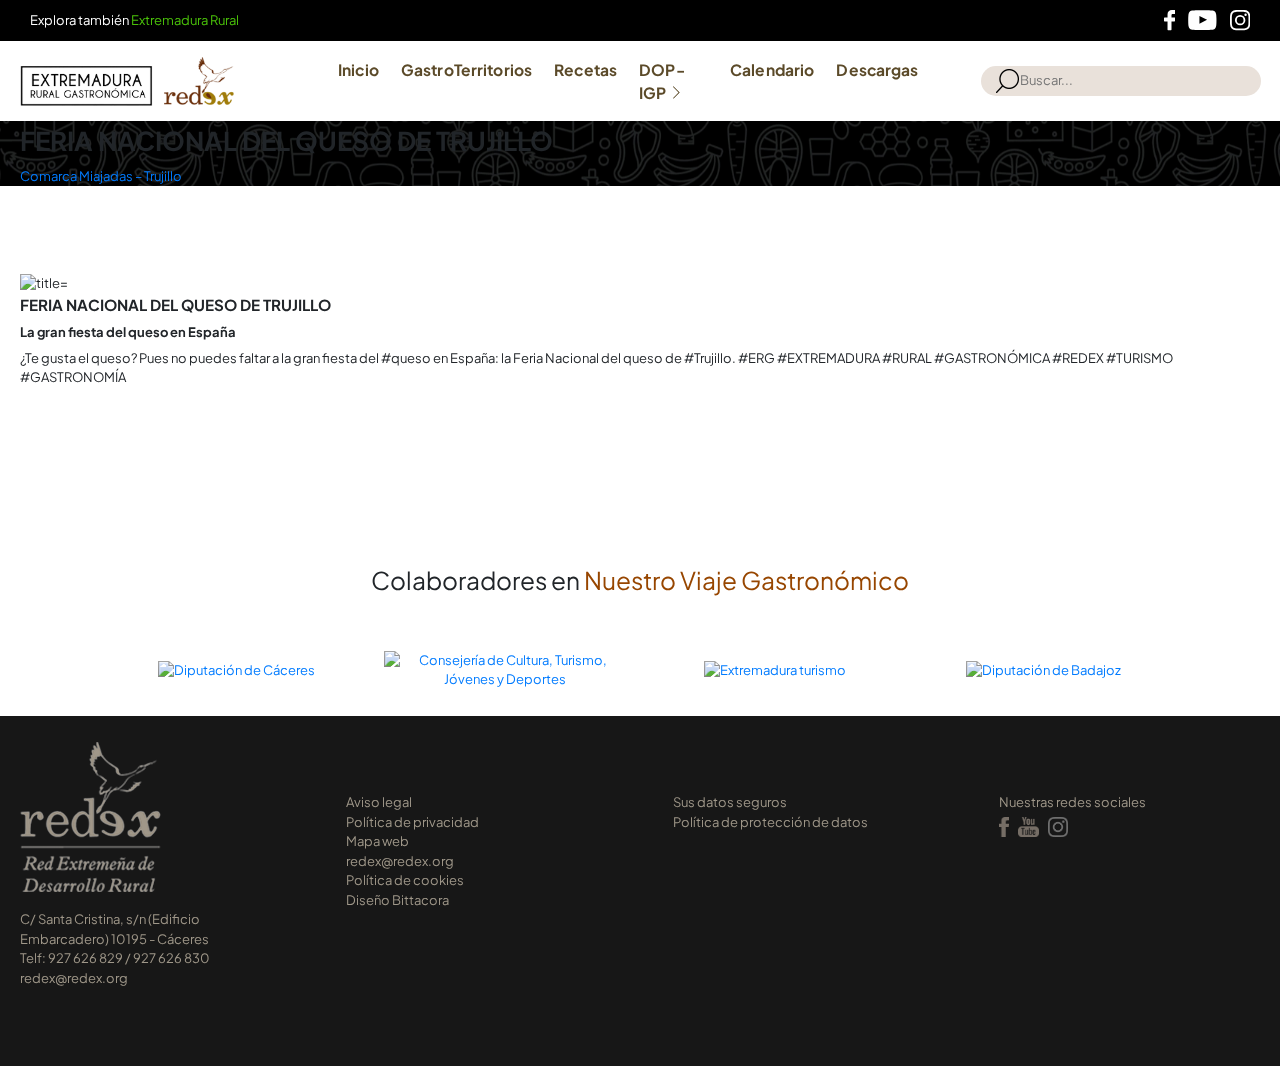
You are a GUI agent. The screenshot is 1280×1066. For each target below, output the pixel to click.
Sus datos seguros (730, 802)
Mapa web (377, 841)
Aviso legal (379, 802)
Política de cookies (405, 880)
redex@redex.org (74, 978)
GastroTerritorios (466, 69)
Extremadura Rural (185, 20)
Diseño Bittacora (397, 900)
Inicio (358, 69)
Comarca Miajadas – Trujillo (101, 176)
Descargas (877, 69)
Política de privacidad (412, 822)
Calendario (772, 69)
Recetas (585, 69)
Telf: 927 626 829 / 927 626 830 (115, 958)
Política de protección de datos (770, 822)
